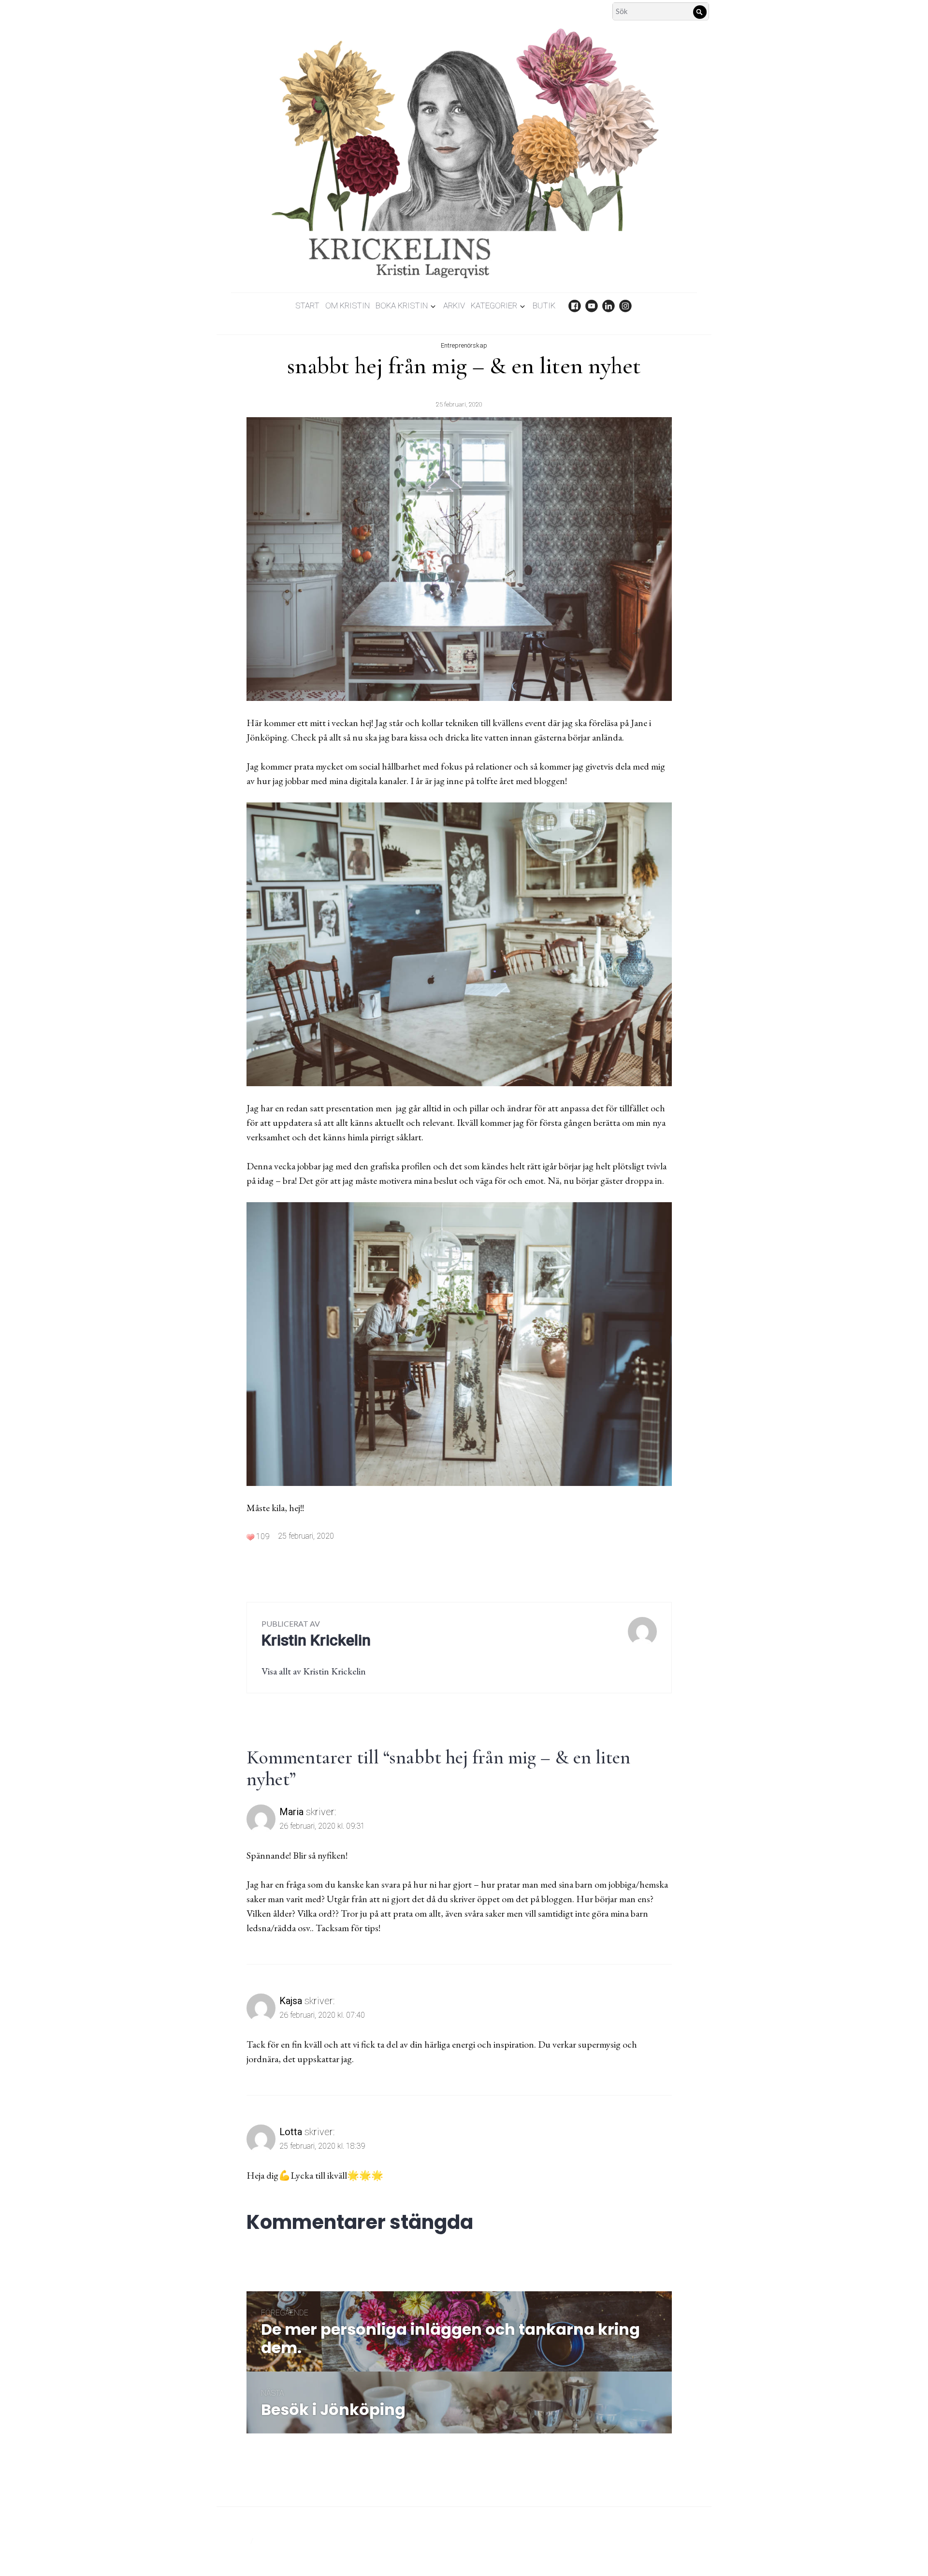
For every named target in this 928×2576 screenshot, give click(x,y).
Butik (544, 306)
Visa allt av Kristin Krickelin (314, 1671)
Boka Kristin (402, 306)
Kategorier (494, 306)
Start (307, 306)
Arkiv (454, 306)
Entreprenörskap (464, 345)
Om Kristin (348, 306)
